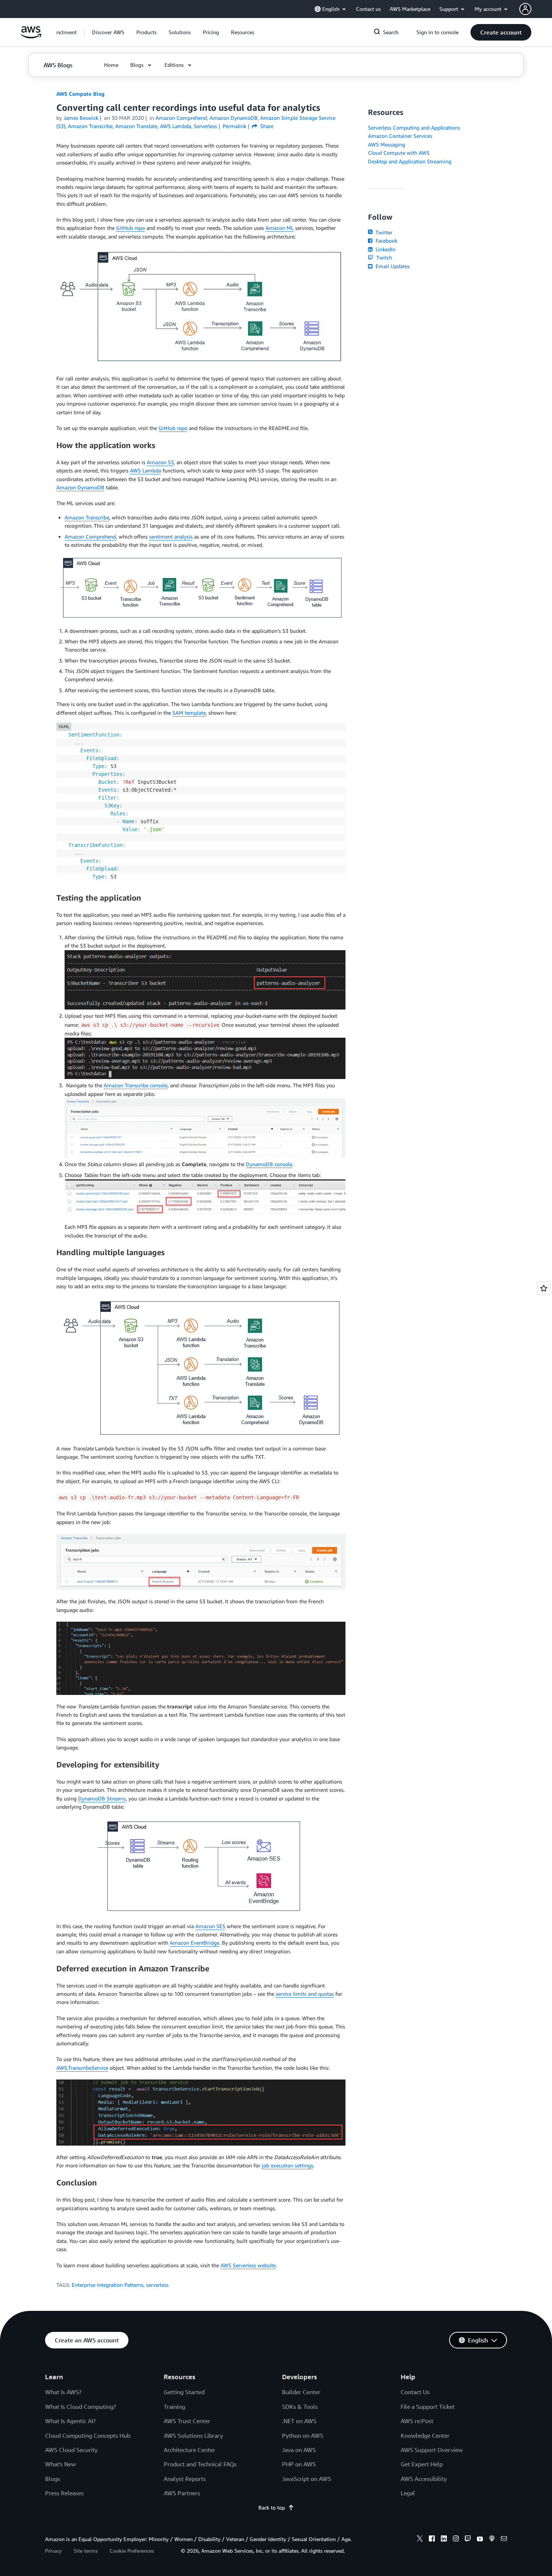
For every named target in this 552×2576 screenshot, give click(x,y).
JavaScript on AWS (307, 2479)
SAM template (189, 713)
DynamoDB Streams (102, 1798)
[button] (108, 32)
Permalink (235, 126)
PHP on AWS (299, 2464)
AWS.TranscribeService (82, 2068)
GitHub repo (130, 228)
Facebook (386, 241)
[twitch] (468, 2540)
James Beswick (81, 118)
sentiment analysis (171, 536)
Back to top (272, 2507)
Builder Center (301, 2392)
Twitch (383, 257)
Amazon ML (280, 228)
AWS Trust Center (187, 2421)
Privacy (53, 2551)
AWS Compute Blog (80, 94)
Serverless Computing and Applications (414, 128)
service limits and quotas (305, 1994)
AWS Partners (182, 2493)
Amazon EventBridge (195, 1943)
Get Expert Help (422, 2464)
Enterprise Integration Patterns (108, 2285)
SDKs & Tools (300, 2407)
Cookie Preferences (132, 2551)
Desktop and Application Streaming (410, 161)
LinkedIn (385, 249)
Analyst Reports (185, 2479)
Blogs (53, 2479)
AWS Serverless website (248, 2265)
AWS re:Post (417, 2421)
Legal (408, 2493)
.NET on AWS (299, 2421)
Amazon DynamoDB (80, 487)
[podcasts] (492, 2540)
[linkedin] (444, 2540)
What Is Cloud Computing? (81, 2407)
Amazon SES (210, 1926)
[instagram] (456, 2540)
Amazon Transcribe (87, 517)
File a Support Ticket (428, 2407)
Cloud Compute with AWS (399, 153)
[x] (420, 2540)
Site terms (86, 2551)
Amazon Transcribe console (136, 1085)
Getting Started (184, 2392)
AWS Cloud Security (71, 2450)
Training (174, 2407)
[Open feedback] (544, 1288)
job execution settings (287, 2165)
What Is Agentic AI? (70, 2421)
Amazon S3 (160, 462)
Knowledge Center (425, 2436)
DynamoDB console (269, 1164)
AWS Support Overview (432, 2450)
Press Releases (64, 2493)
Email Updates (392, 266)
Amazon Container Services (400, 136)
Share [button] (266, 126)
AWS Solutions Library (193, 2436)
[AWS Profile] (525, 9)
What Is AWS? (63, 2392)
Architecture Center (189, 2450)
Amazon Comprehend (90, 536)
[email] (504, 2540)
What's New (60, 2464)
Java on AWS (299, 2450)
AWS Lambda (146, 470)
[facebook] (432, 2540)
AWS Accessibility (424, 2479)
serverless (157, 2285)
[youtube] (480, 2540)
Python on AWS (303, 2436)
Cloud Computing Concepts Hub (88, 2436)
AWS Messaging (387, 144)
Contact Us (415, 2392)
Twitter (383, 232)
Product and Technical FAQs (200, 2464)
